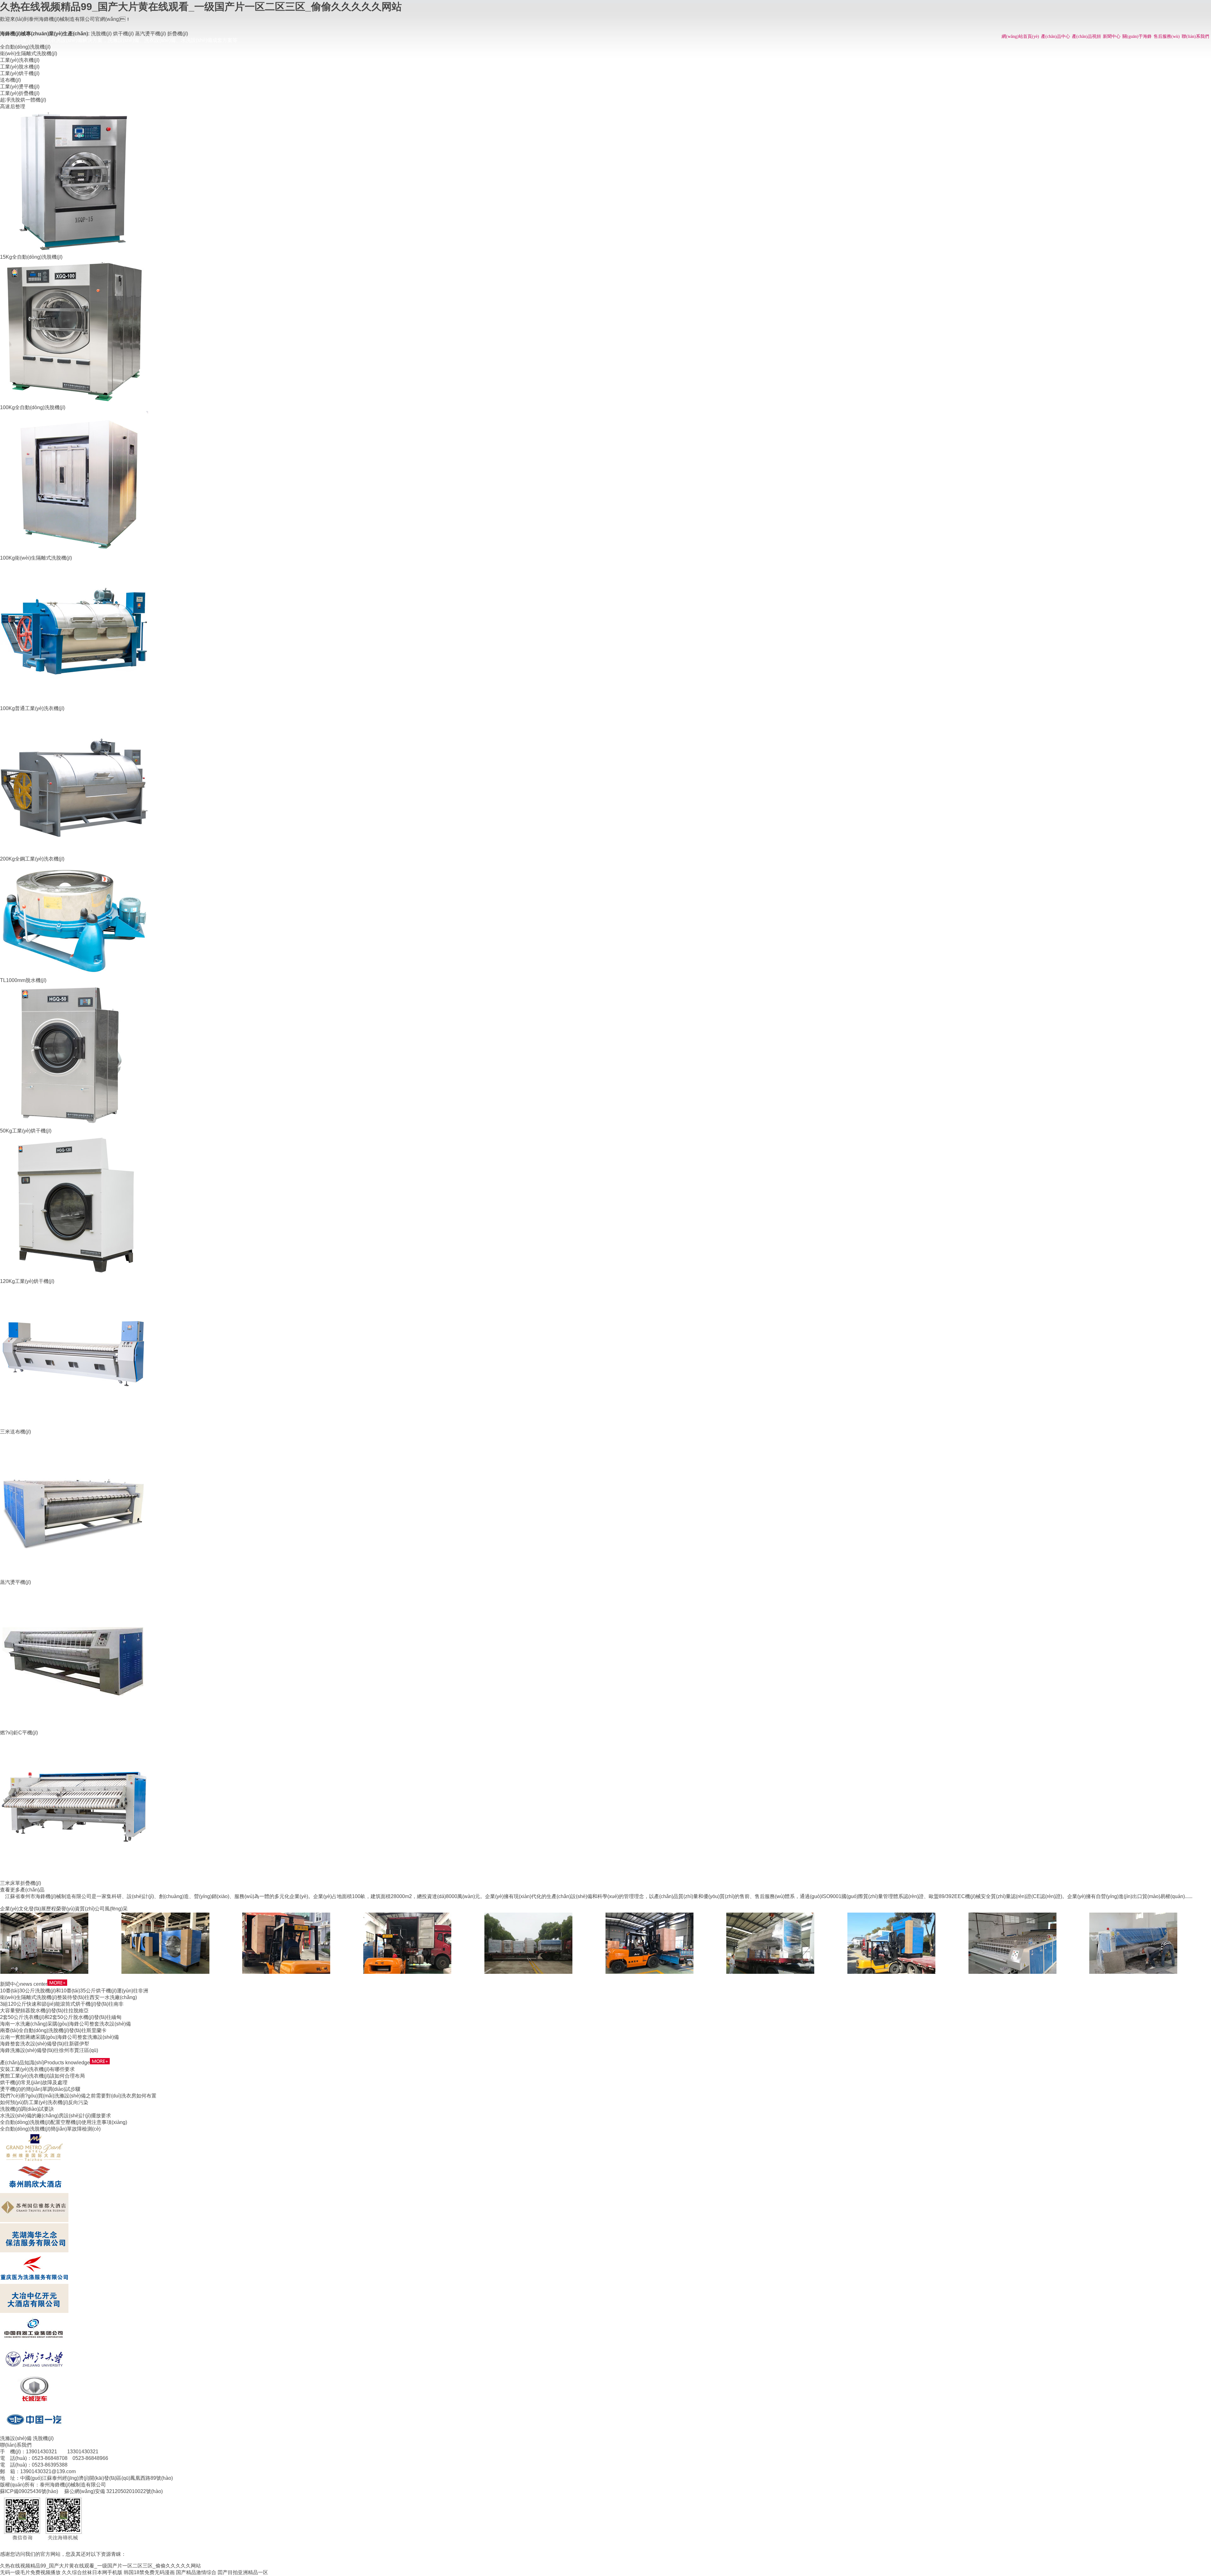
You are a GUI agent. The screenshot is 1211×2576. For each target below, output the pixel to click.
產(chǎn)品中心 (1056, 36)
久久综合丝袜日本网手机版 (92, 2572)
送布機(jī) (10, 80)
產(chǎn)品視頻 (1086, 36)
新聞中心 (1112, 36)
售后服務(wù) (1167, 36)
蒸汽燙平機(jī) (150, 34)
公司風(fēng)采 (111, 1909)
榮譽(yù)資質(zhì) (75, 1909)
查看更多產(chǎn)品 (22, 1890)
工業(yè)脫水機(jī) (20, 67)
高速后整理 (13, 106)
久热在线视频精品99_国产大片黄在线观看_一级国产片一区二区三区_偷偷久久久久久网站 (201, 7)
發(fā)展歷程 (42, 1909)
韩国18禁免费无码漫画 (149, 2572)
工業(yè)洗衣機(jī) (20, 60)
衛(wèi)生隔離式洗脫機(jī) (29, 53)
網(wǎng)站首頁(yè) (1020, 36)
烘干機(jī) (123, 34)
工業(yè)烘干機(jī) (20, 73)
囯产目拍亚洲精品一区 (243, 2572)
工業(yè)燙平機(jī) (20, 87)
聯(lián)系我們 (1195, 36)
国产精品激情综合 (196, 2572)
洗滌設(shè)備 (16, 2438)
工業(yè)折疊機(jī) (20, 93)
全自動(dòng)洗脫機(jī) (25, 47)
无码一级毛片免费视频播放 (30, 2572)
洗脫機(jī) (101, 34)
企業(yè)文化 (14, 1909)
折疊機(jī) (178, 34)
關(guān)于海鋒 (1137, 36)
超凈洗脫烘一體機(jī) (23, 100)
